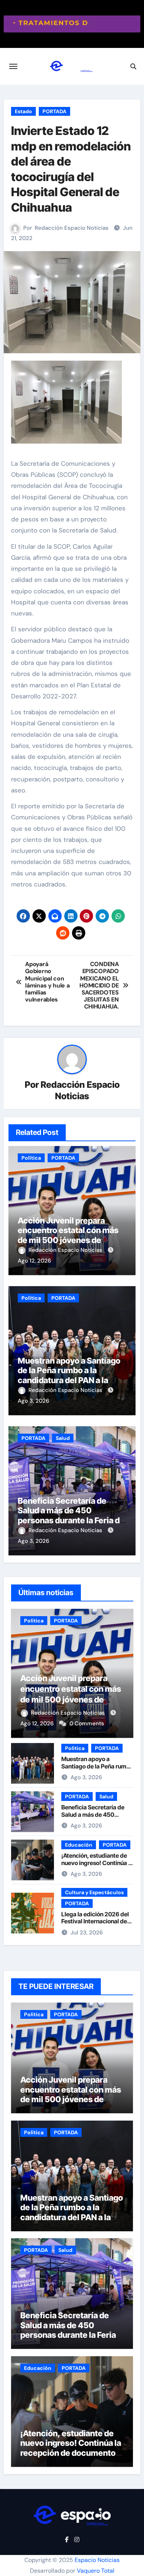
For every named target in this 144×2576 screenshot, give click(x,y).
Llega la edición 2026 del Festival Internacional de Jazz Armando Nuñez (95, 1921)
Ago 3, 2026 (33, 1401)
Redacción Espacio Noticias (72, 228)
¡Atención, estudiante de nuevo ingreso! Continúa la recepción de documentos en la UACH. (97, 1866)
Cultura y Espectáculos (94, 1892)
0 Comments (87, 1723)
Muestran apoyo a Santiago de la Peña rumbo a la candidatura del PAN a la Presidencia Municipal (69, 1375)
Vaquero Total (96, 2571)
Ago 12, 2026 (34, 1261)
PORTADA (54, 111)
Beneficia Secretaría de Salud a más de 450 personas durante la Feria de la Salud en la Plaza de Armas (71, 1520)
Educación (79, 1845)
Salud (63, 1438)
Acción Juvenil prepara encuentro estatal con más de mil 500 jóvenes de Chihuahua (68, 1235)
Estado (23, 111)
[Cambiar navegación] (13, 66)
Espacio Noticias (97, 2560)
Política (31, 1158)
